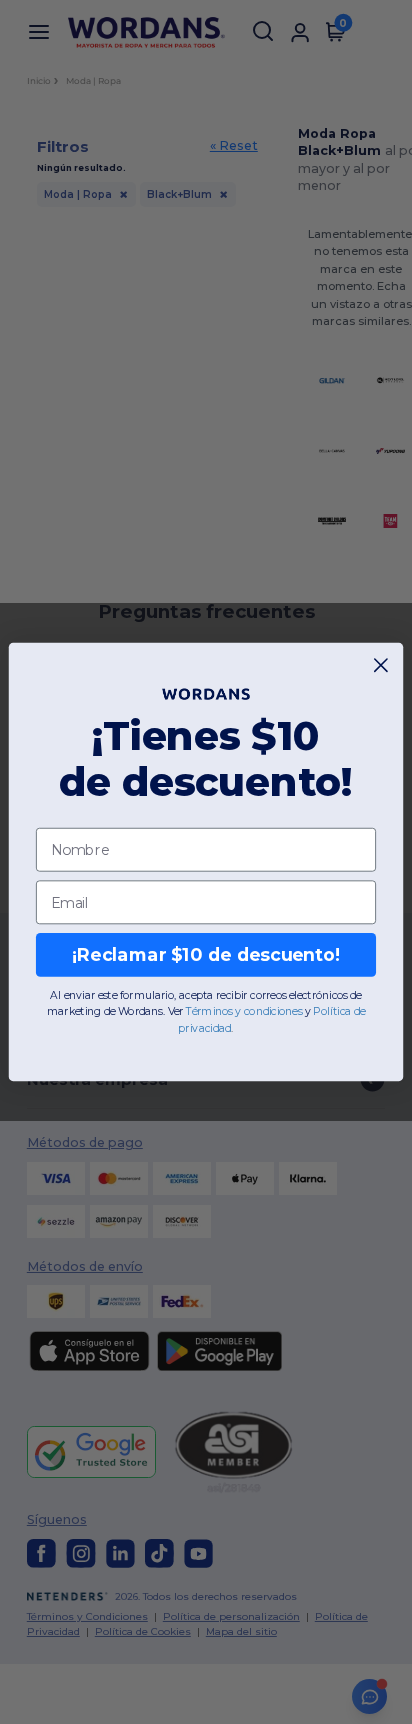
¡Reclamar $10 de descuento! (206, 955)
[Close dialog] (381, 665)
